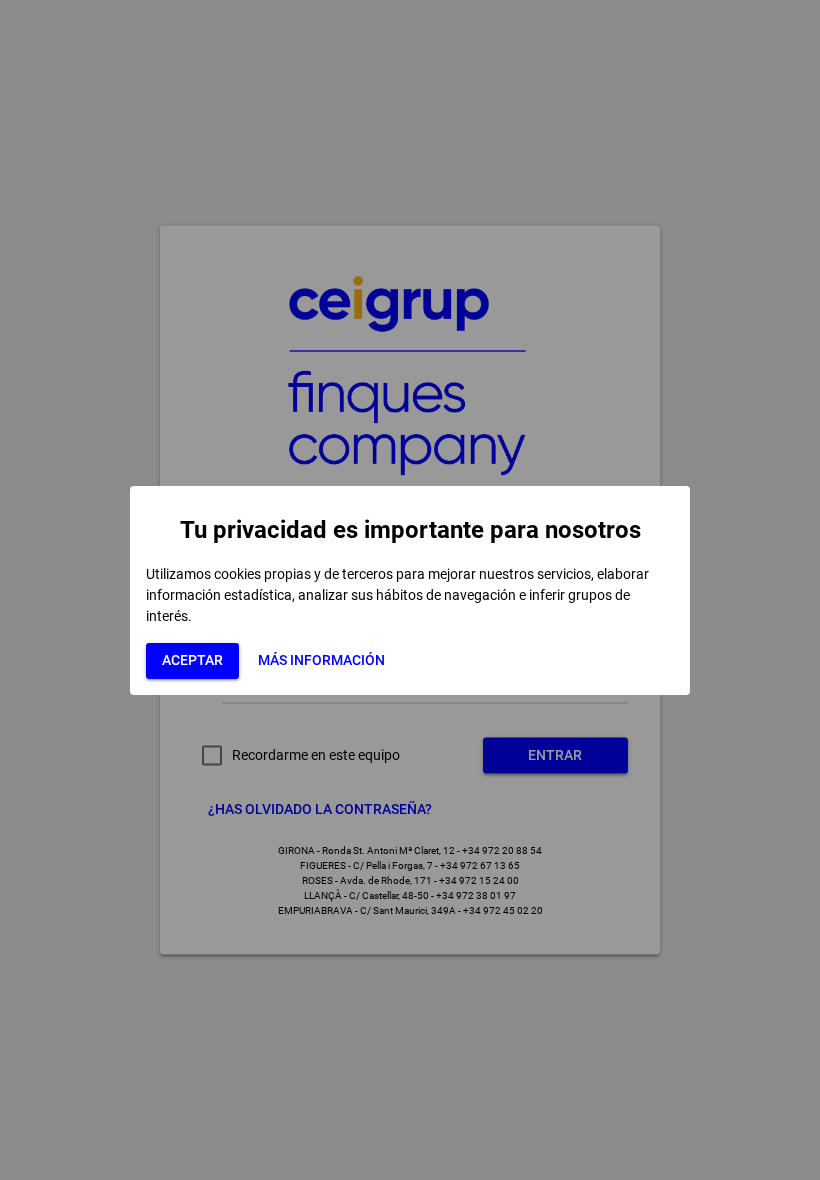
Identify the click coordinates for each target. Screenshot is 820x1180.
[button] (192, 661)
